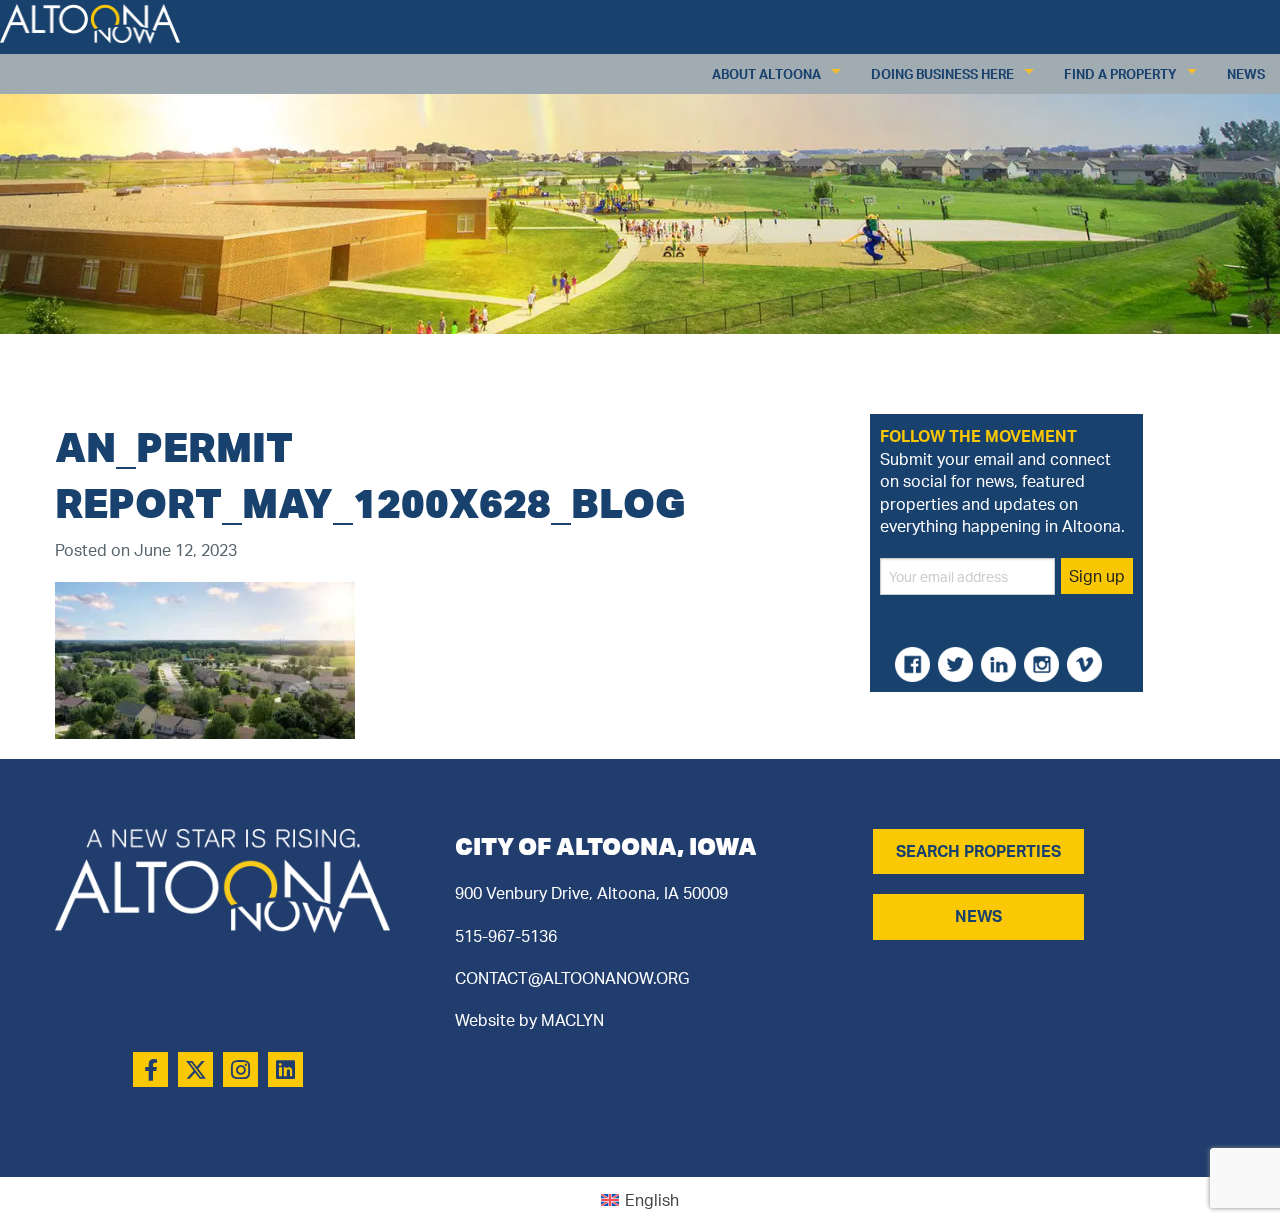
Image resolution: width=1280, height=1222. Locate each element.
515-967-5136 (506, 936)
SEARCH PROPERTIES (978, 851)
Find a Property (1120, 74)
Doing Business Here (942, 74)
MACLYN (572, 1020)
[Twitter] (195, 1069)
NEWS (978, 916)
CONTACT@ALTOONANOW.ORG (572, 978)
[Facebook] (150, 1069)
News (1246, 74)
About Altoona (766, 74)
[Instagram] (240, 1069)
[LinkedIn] (285, 1069)
